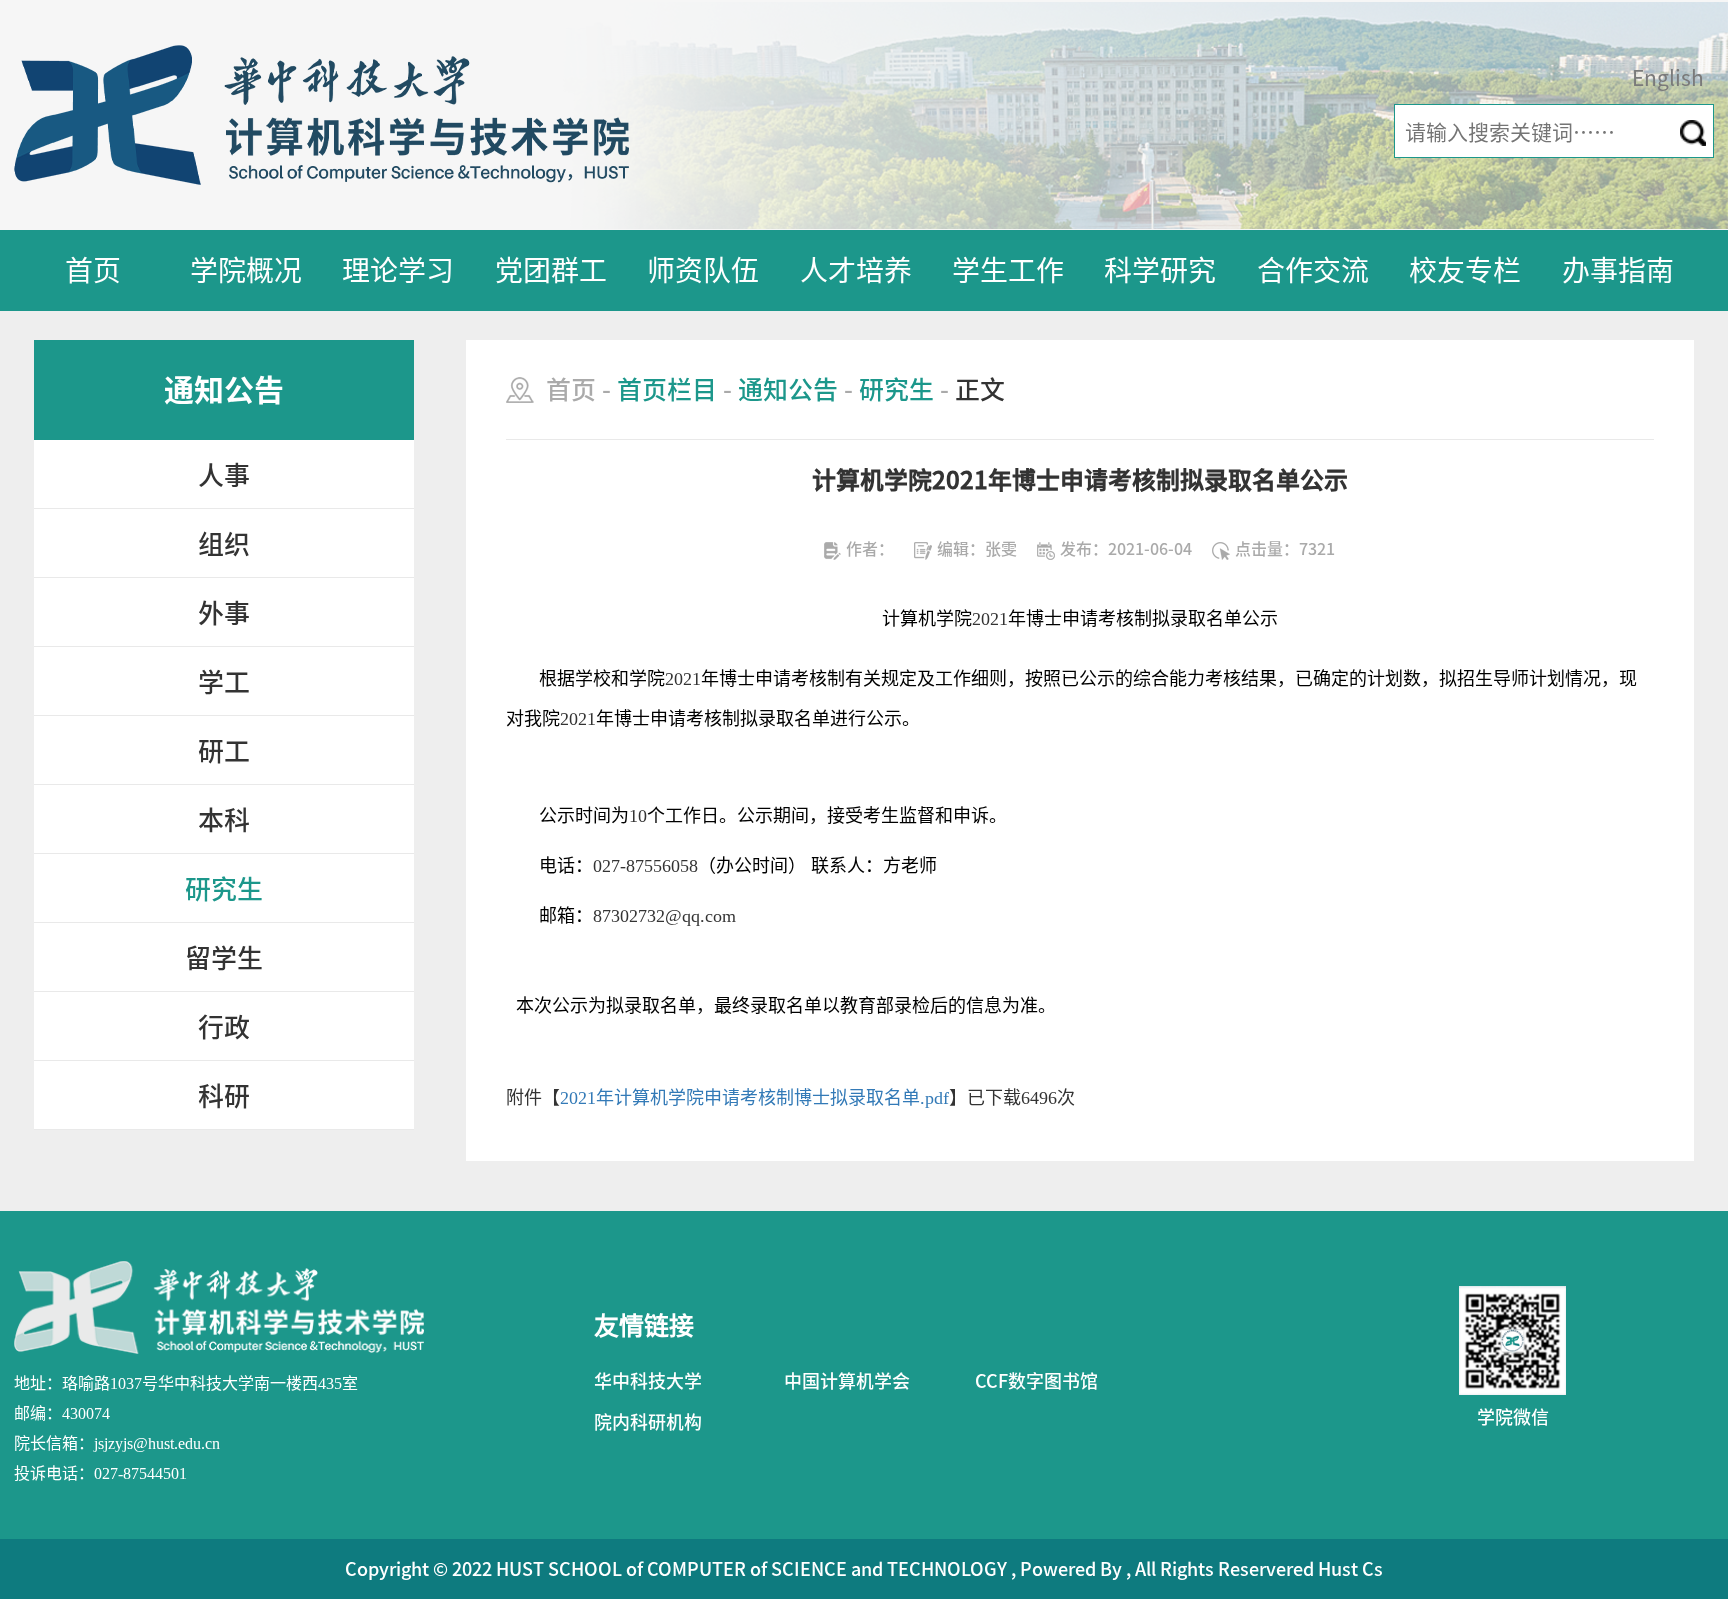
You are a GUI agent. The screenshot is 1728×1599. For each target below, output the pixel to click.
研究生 (224, 889)
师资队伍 (703, 270)
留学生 (224, 958)
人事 (224, 475)
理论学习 (398, 270)
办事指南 (1618, 270)
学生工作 (1008, 270)
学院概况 (246, 270)
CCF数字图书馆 (1036, 1381)
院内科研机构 (648, 1422)
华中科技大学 (648, 1381)
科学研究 (1160, 270)
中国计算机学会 (847, 1381)
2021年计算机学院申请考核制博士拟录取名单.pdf (754, 1098)
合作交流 (1313, 270)
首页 (93, 270)
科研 (224, 1096)
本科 (224, 820)
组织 (224, 544)
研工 (224, 751)
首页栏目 (667, 389)
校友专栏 (1465, 270)
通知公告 (788, 389)
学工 (224, 682)
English (1668, 78)
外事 (224, 613)
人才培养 (856, 270)
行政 (224, 1027)
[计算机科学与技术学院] (321, 113)
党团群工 (551, 270)
